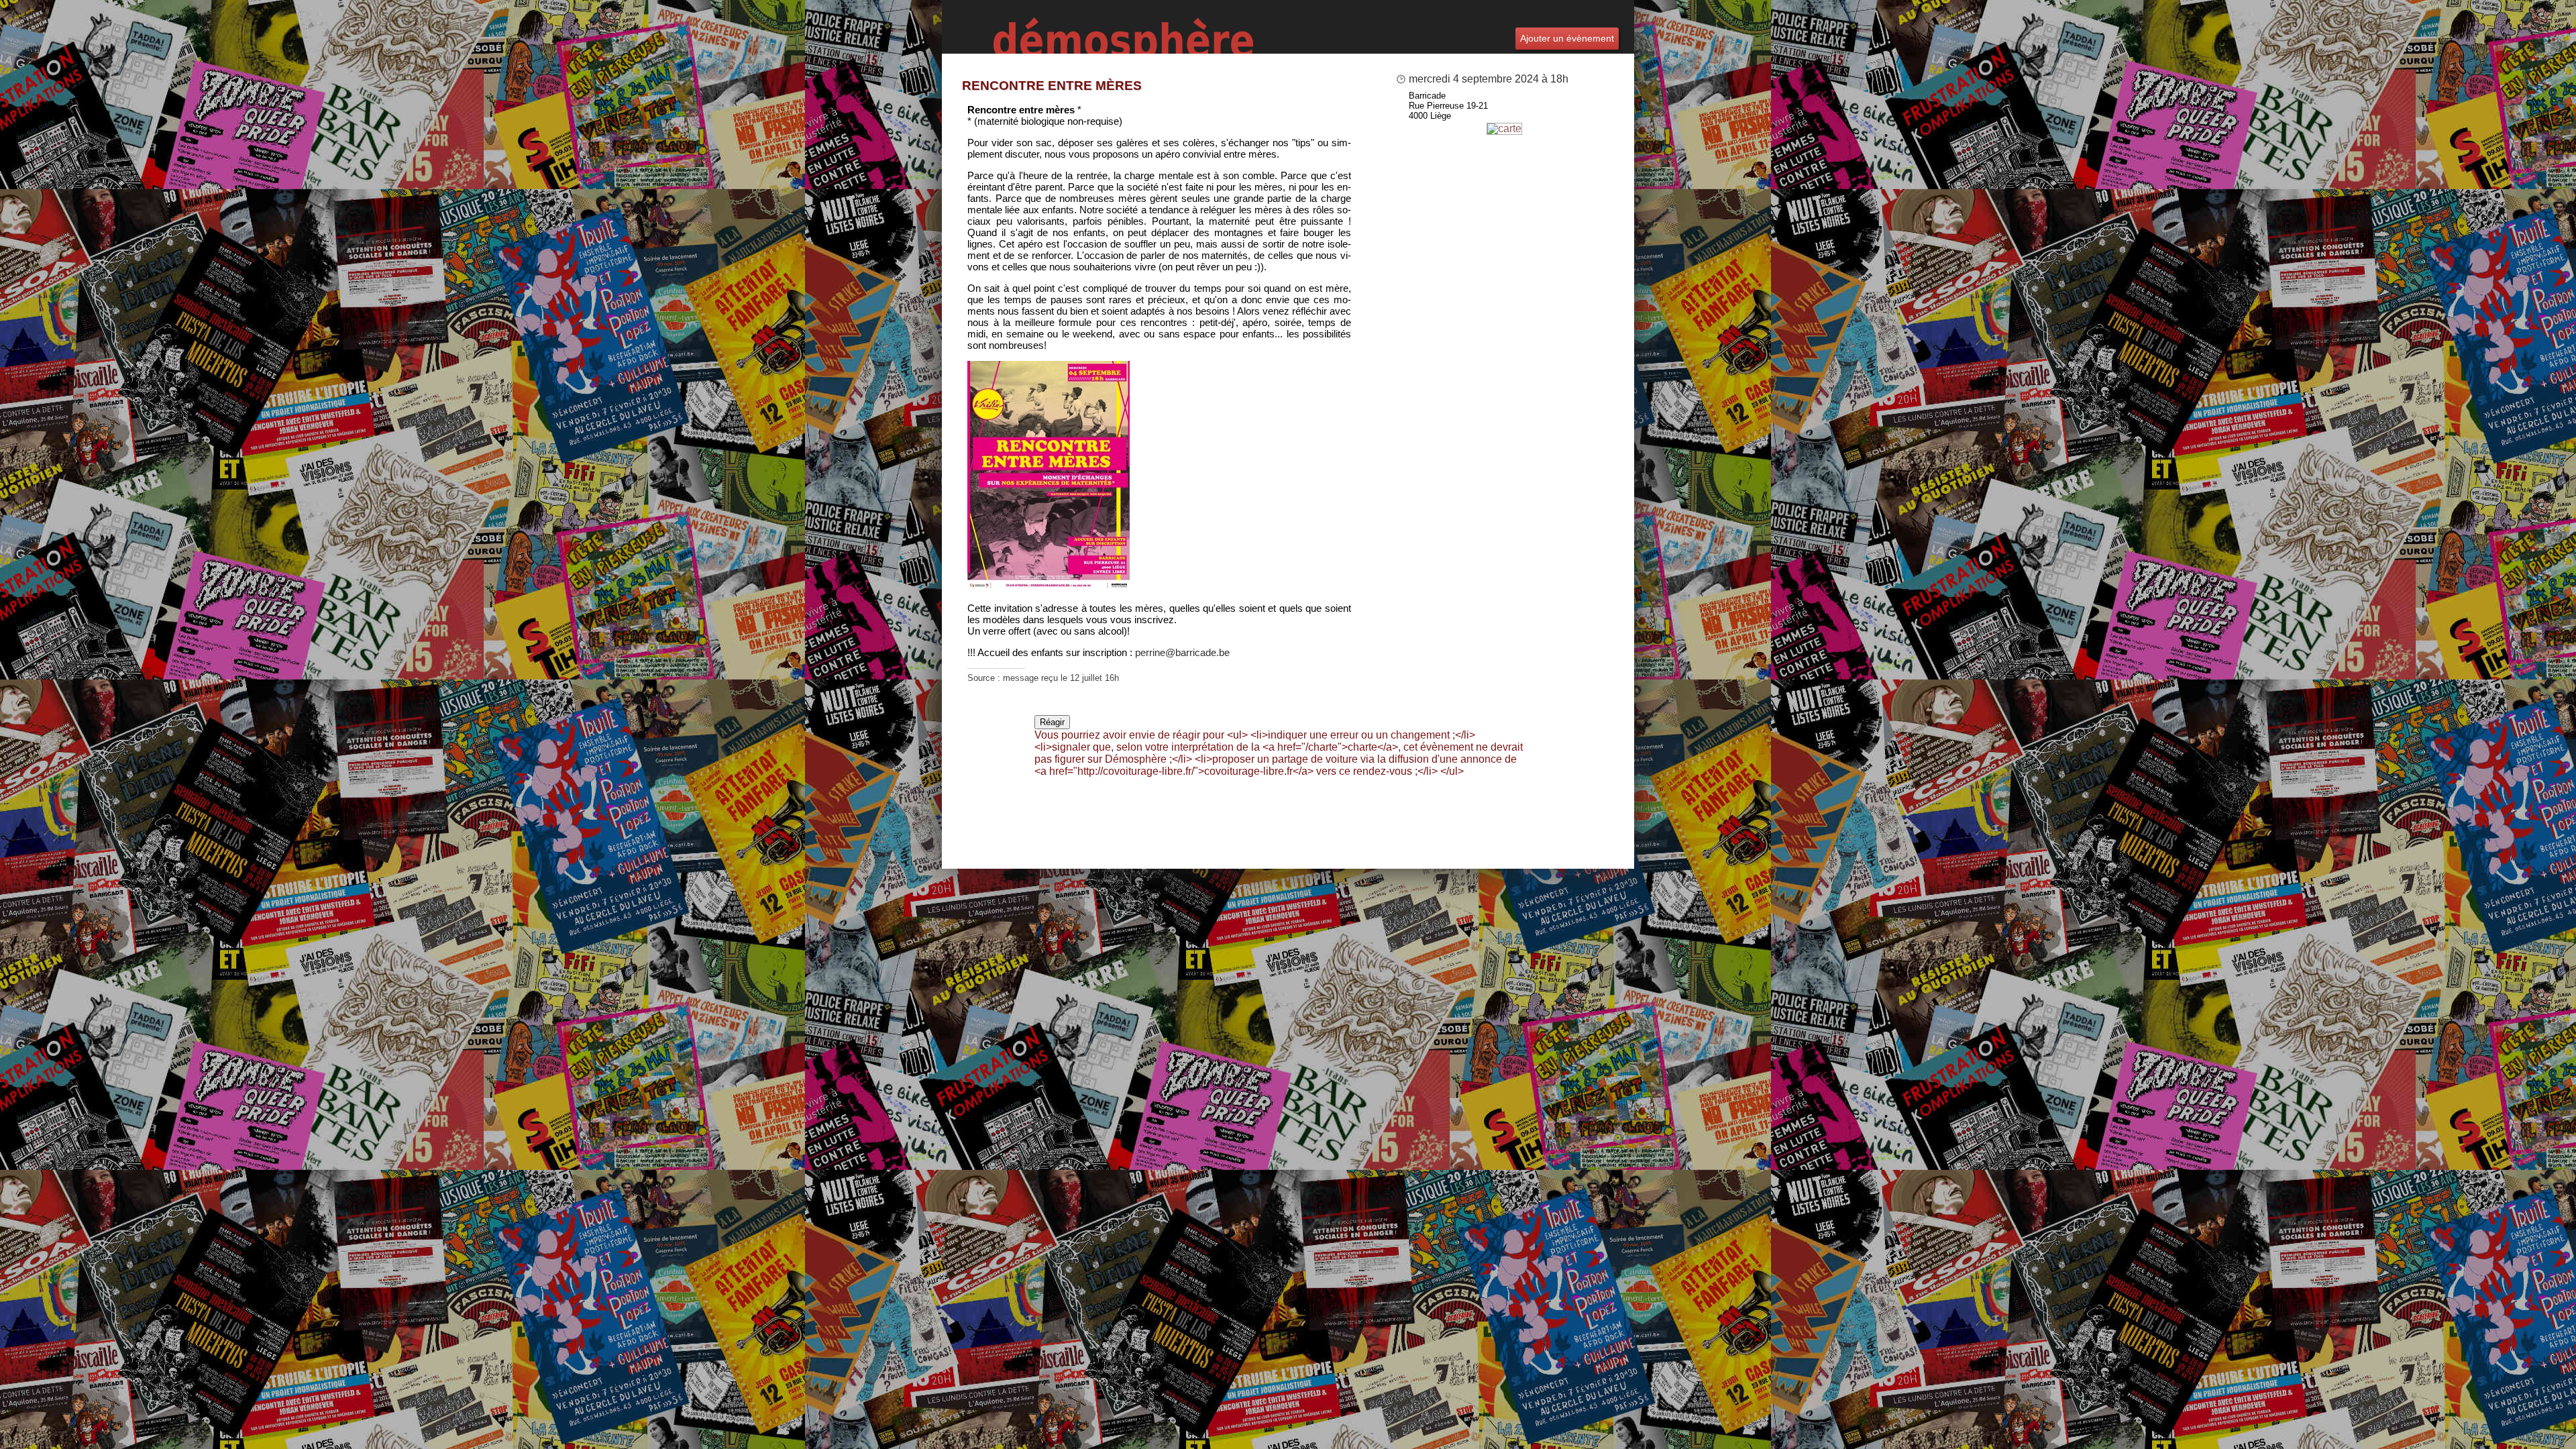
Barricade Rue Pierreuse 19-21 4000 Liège (1448, 106)
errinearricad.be (1182, 652)
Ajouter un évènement (1567, 38)
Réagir (1052, 722)
